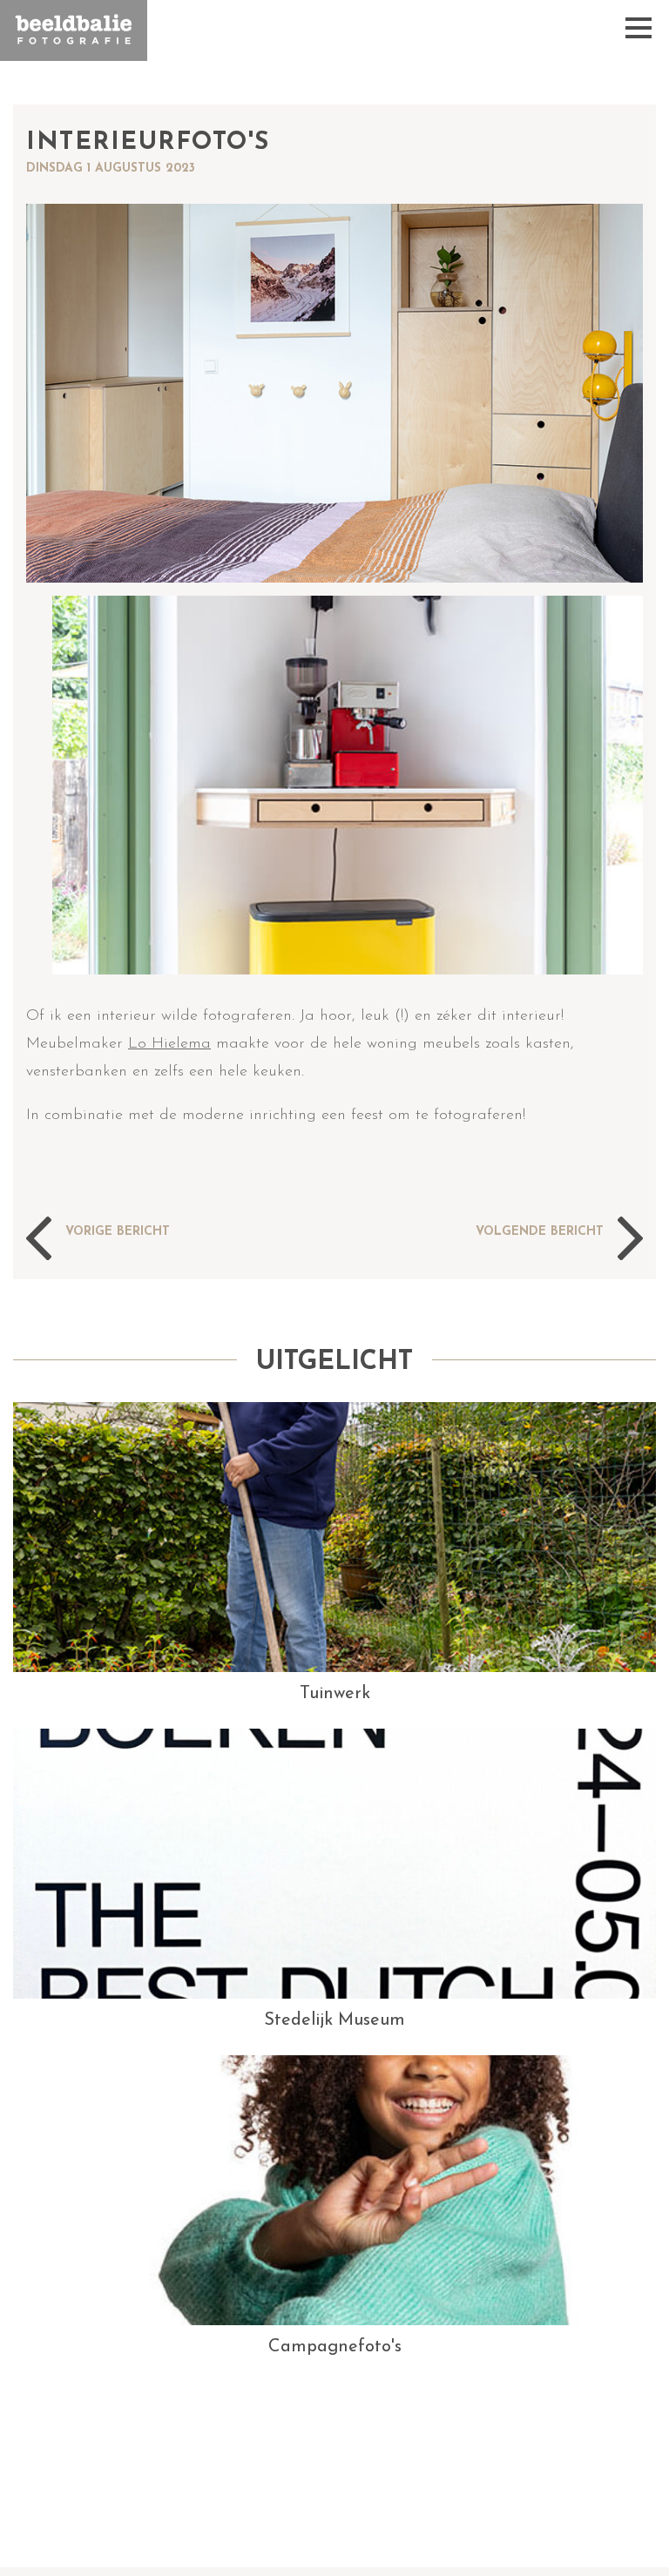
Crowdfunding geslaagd (514, 1245)
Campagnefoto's (335, 2347)
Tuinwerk (335, 1694)
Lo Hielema (169, 1044)
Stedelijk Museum (334, 2020)
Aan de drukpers (113, 1245)
